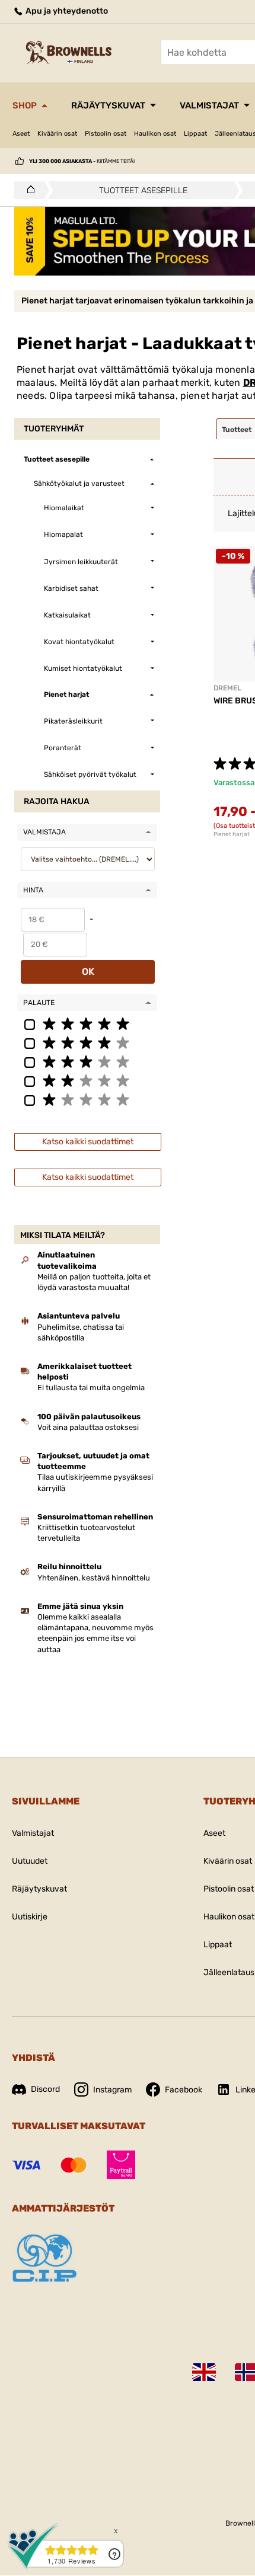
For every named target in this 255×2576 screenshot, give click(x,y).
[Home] (28, 190)
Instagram (112, 2090)
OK (88, 972)
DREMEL (227, 688)
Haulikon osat (155, 134)
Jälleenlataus (229, 1972)
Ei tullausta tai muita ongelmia (91, 1388)
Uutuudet (30, 1861)
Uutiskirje (30, 1917)
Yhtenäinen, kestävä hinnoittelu (94, 1578)
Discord (45, 2089)
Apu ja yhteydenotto (66, 11)
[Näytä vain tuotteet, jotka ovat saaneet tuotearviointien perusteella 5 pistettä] (87, 1023)
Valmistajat (209, 105)
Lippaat (195, 134)
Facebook (184, 2090)
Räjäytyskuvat (108, 105)
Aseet (21, 134)
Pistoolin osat (106, 134)
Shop (25, 105)
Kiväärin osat (57, 134)
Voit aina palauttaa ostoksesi (88, 1427)
